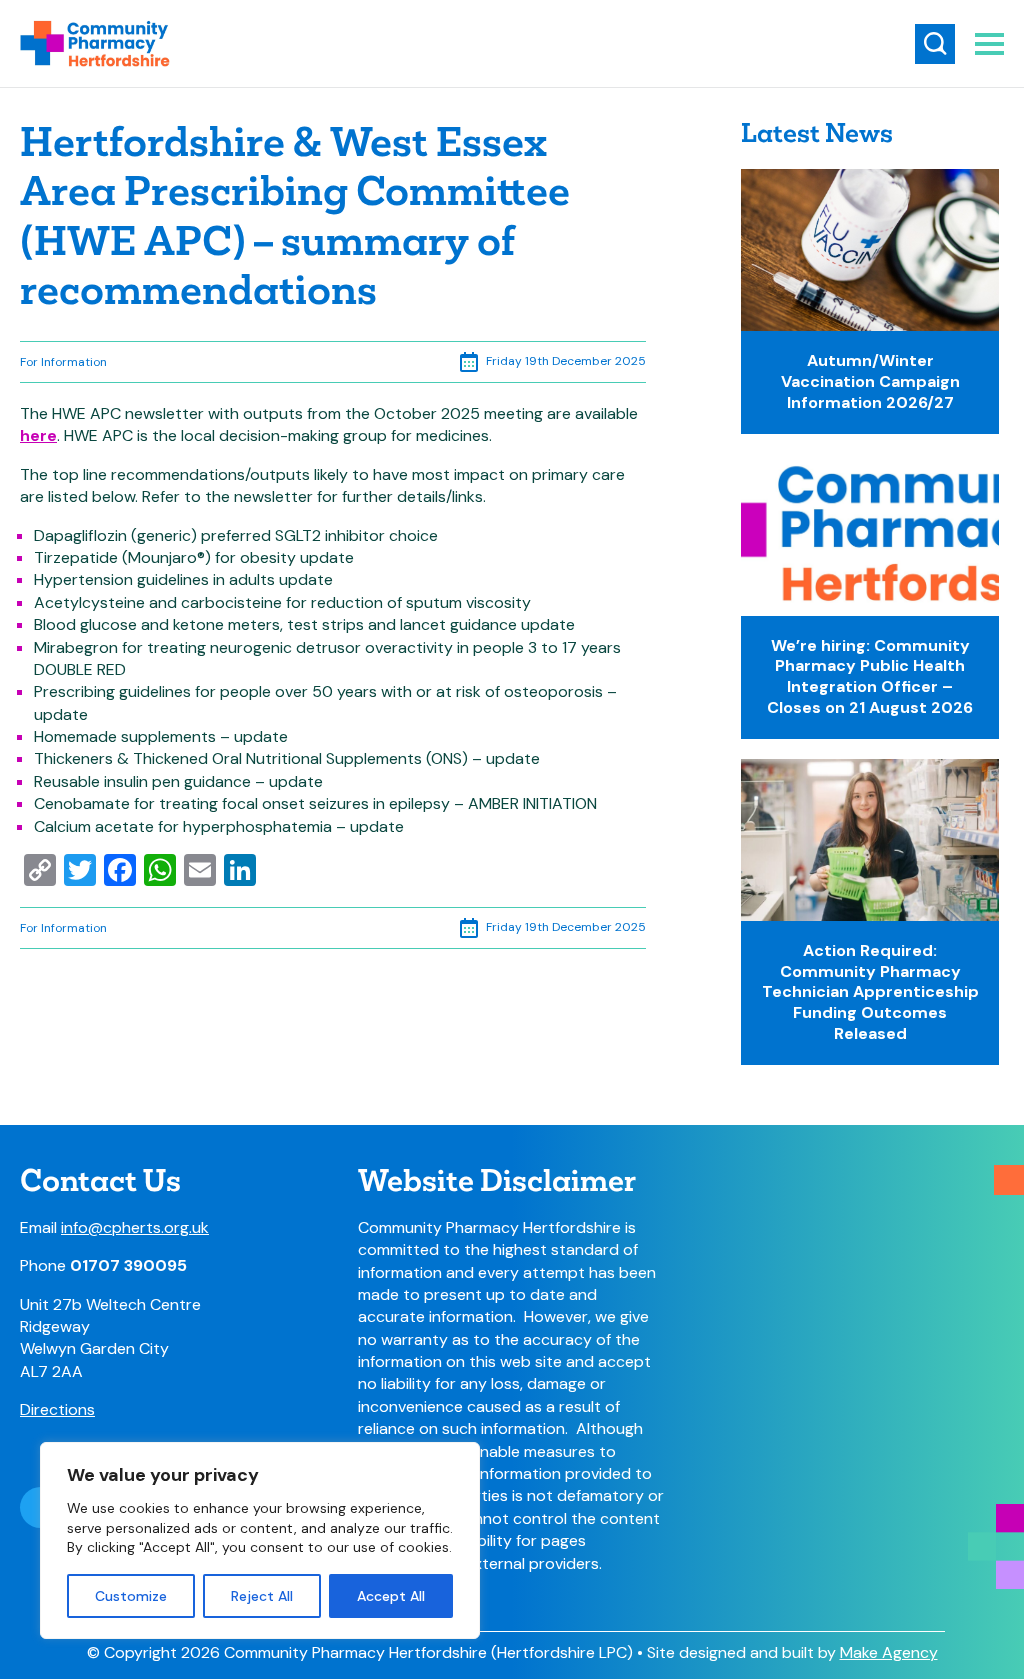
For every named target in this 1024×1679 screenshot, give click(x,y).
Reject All (262, 1596)
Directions (57, 1409)
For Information (63, 362)
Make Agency (889, 1652)
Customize (131, 1596)
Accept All (391, 1596)
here (38, 435)
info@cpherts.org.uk (135, 1227)
